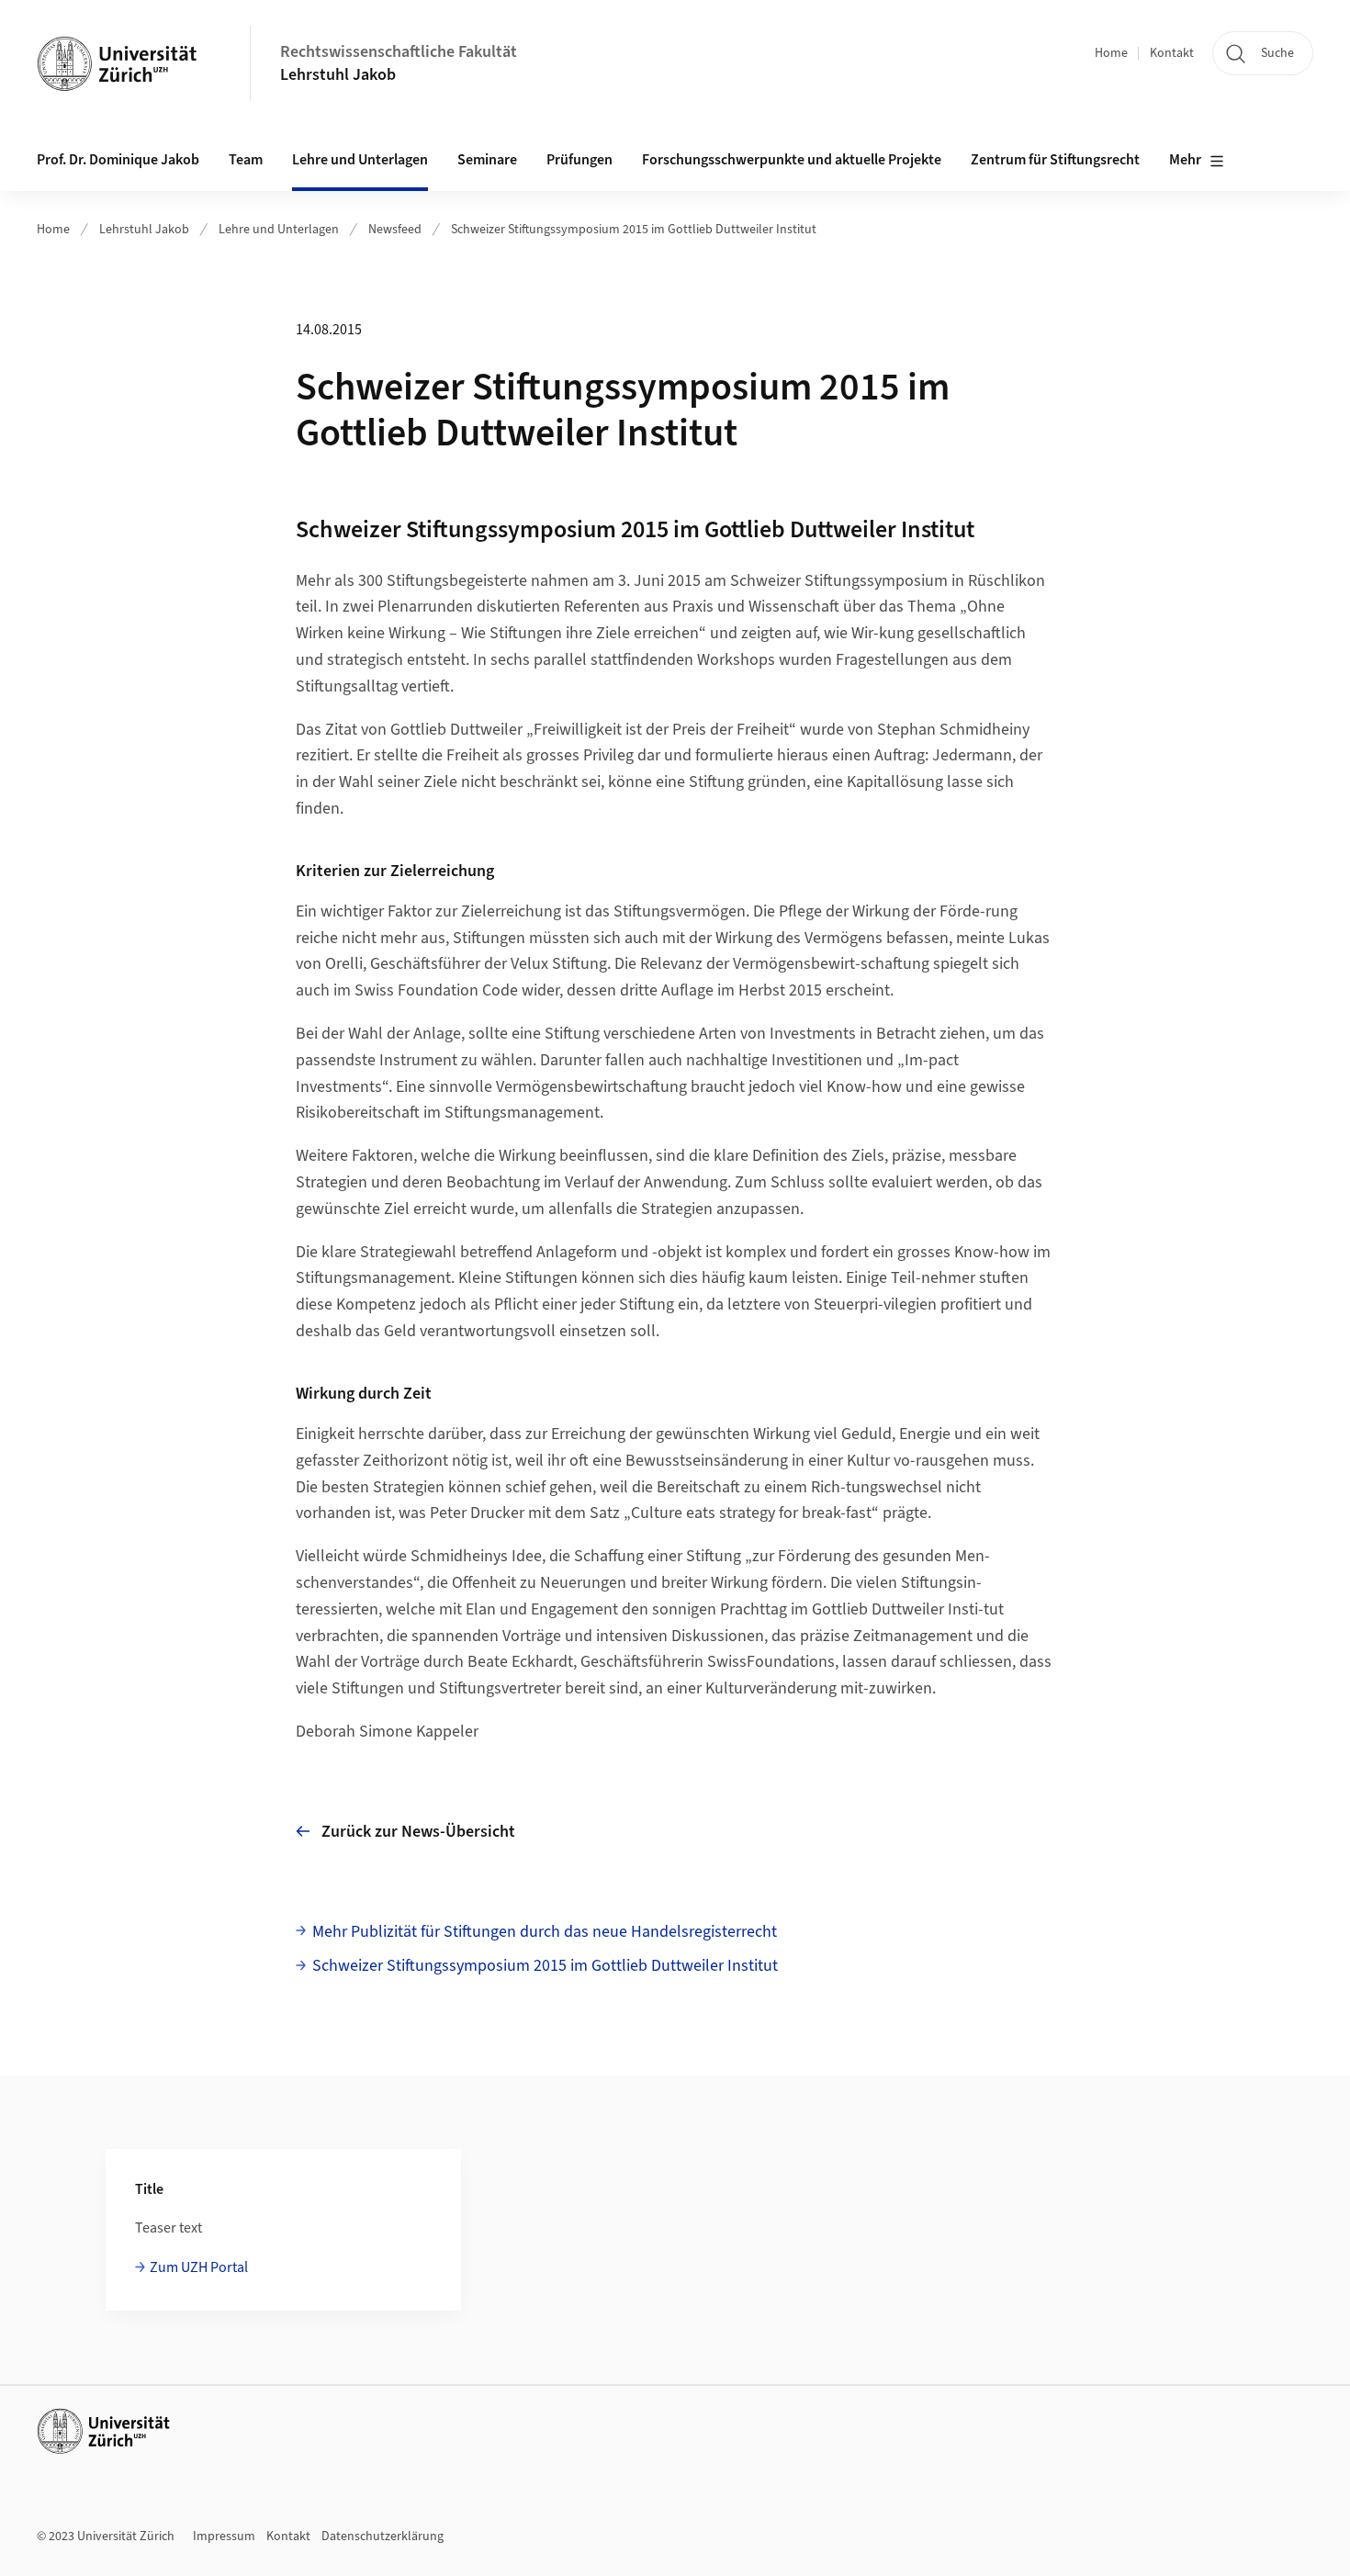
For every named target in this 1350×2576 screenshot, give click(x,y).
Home (1111, 53)
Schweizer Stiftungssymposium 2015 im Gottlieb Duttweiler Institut (634, 230)
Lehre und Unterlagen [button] (360, 160)
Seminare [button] (487, 160)
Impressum (224, 2537)
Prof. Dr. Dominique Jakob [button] (118, 160)
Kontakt (1172, 53)
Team (246, 160)
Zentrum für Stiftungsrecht (1055, 160)
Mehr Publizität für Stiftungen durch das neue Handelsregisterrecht (545, 1932)
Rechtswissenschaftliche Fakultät (399, 52)
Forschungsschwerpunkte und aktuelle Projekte (792, 160)
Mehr (1185, 160)
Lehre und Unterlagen (279, 230)
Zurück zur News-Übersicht (418, 1832)
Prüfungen (579, 160)
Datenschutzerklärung (382, 2537)
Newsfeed (395, 230)
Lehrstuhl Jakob (338, 75)
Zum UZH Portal (199, 2267)
